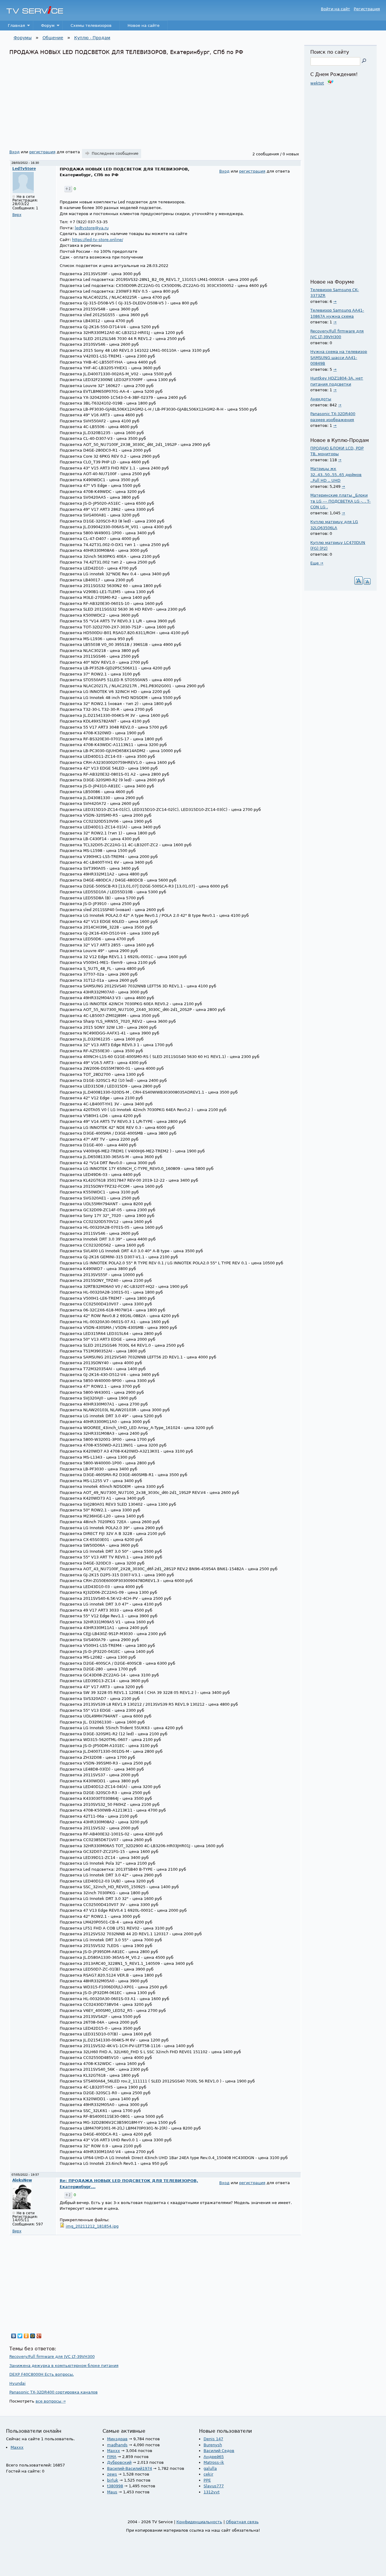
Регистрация (367, 9)
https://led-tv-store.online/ (98, 240)
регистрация (42, 152)
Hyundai (17, 2383)
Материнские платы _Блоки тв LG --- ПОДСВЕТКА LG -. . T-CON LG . (340, 501)
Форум (44, 27)
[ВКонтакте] (14, 2336)
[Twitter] (20, 2336)
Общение (53, 38)
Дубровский (119, 2462)
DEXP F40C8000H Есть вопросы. (42, 2374)
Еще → (317, 563)
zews (112, 2474)
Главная (13, 27)
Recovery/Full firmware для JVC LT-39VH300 (52, 2357)
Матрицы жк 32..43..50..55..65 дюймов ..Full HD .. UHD (336, 475)
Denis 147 (213, 2439)
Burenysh (213, 2445)
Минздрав (117, 2439)
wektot (317, 83)
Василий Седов (219, 2451)
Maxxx (17, 2447)
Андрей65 (214, 2457)
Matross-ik (214, 2462)
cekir (208, 2474)
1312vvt (212, 2492)
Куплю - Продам (92, 38)
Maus (112, 2492)
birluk (113, 2480)
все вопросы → (51, 2401)
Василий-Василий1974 (130, 2468)
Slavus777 (214, 2486)
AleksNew (22, 2180)
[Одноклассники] (26, 2336)
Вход (14, 152)
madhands (117, 2445)
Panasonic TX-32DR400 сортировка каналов (54, 2392)
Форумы (23, 38)
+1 (68, 189)
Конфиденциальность (199, 2522)
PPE (207, 2480)
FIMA (112, 2457)
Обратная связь (242, 2522)
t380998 (115, 2486)
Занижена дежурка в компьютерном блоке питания (64, 2366)
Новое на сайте (144, 25)
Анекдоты (321, 399)
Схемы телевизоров (91, 25)
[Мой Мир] (33, 2336)
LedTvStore (24, 169)
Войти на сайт (335, 9)
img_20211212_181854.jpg (92, 2226)
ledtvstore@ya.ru (92, 228)
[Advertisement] (155, 101)
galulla (210, 2468)
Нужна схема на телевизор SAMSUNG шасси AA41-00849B (339, 357)
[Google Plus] (39, 2336)
